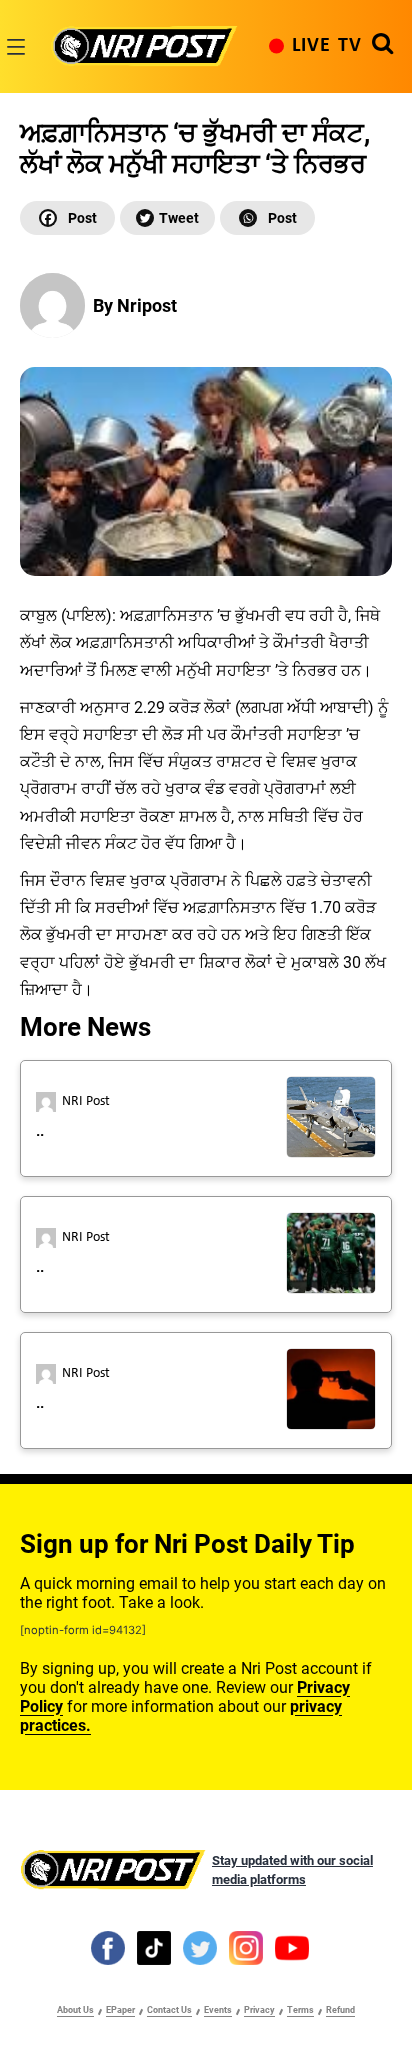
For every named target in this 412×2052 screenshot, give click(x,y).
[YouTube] (292, 1947)
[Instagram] (246, 1947)
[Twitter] (167, 218)
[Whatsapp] (267, 218)
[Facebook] (67, 218)
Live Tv (327, 46)
